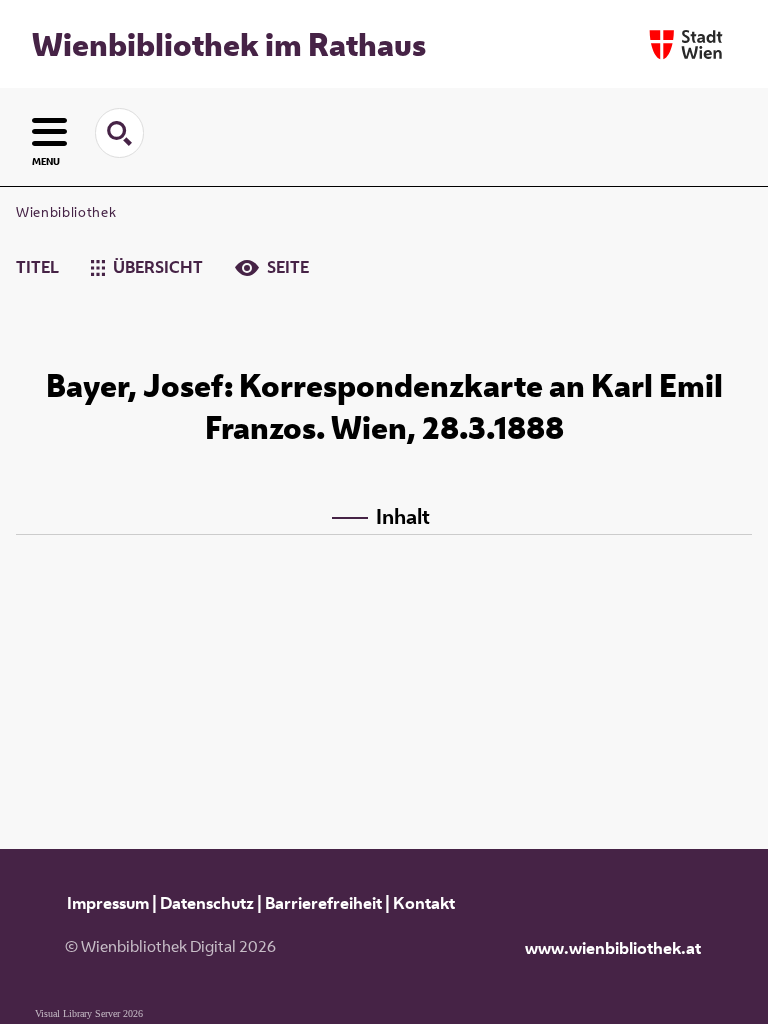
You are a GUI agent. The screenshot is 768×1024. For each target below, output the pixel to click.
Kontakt (424, 903)
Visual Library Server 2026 (89, 1013)
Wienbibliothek (66, 212)
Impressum (108, 903)
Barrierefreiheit (323, 903)
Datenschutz (207, 903)
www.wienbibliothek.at (613, 948)
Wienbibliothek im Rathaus (229, 44)
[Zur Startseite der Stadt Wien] (686, 44)
